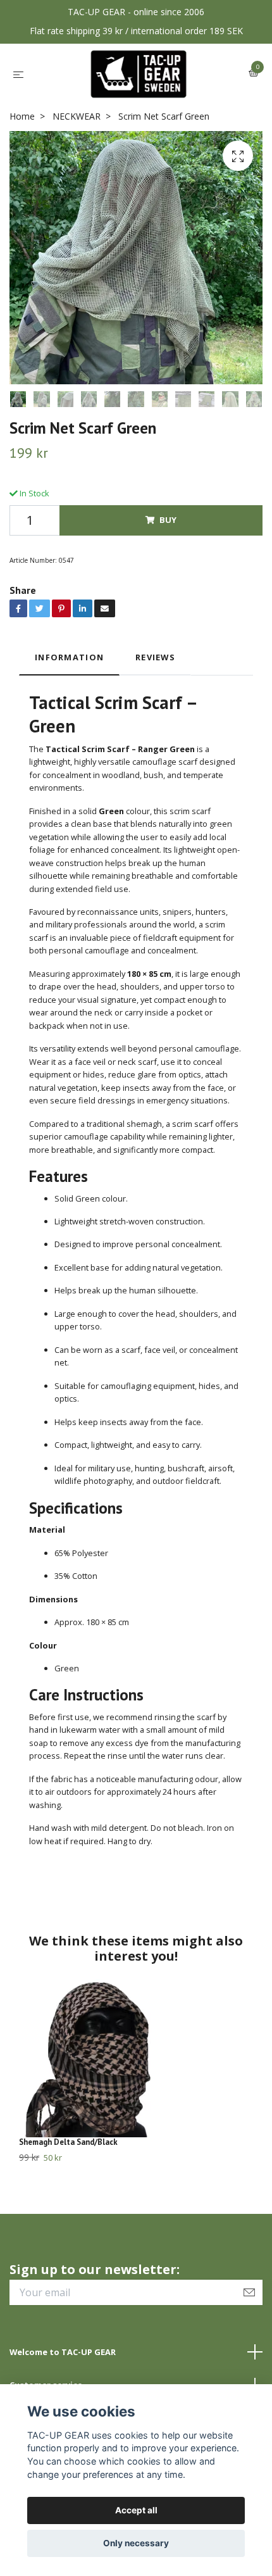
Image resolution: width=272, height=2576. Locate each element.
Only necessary (136, 2543)
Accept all (136, 2510)
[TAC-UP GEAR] (139, 74)
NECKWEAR (77, 116)
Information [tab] (69, 657)
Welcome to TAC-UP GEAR (63, 2352)
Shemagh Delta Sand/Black (68, 2142)
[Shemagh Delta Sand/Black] (136, 2058)
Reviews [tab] (155, 657)
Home (22, 116)
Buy (168, 520)
